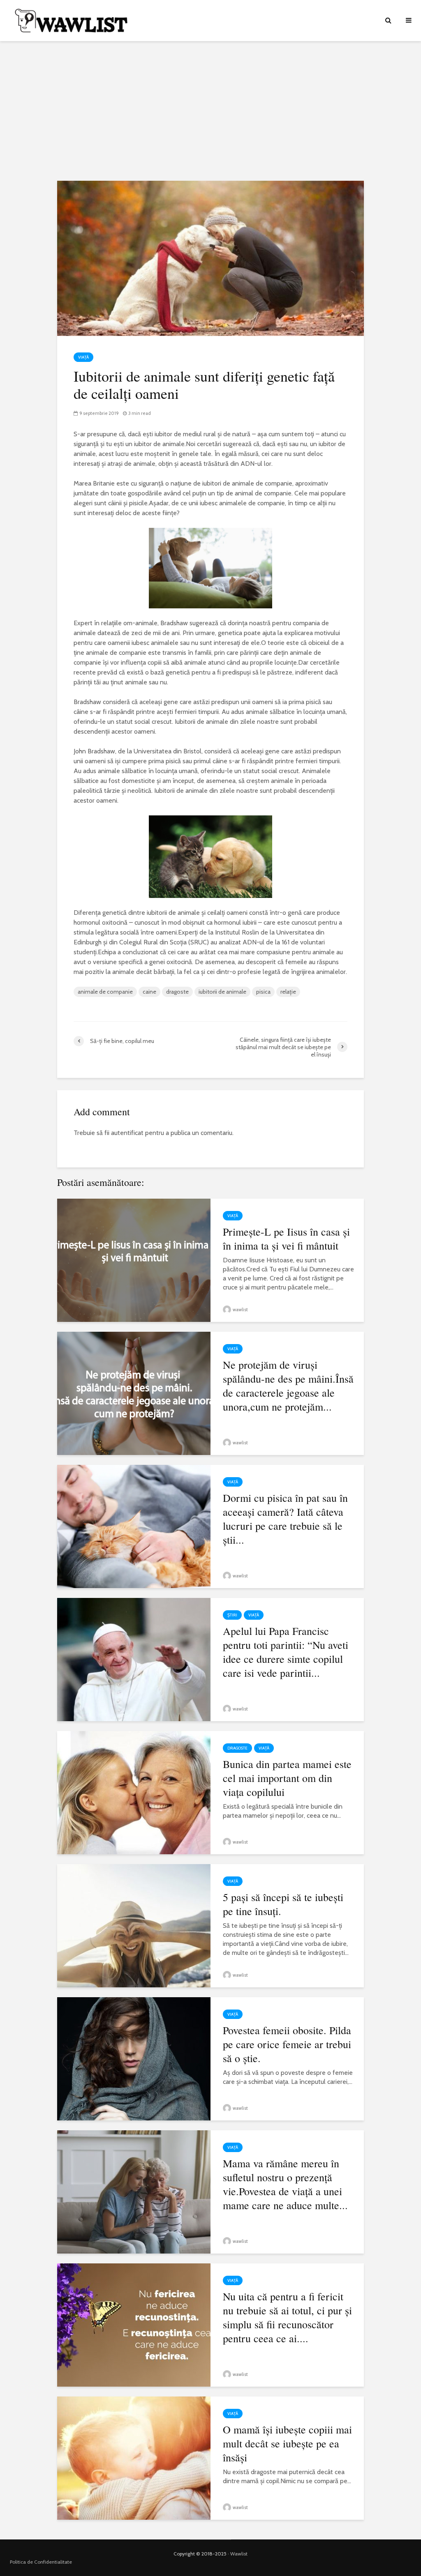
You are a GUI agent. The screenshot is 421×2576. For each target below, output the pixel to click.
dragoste (177, 992)
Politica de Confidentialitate (41, 2562)
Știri (232, 1615)
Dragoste (237, 1748)
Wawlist (239, 2554)
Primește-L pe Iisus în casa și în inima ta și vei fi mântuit (286, 1239)
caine (149, 992)
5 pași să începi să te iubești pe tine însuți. (283, 1904)
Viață (83, 357)
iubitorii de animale (222, 992)
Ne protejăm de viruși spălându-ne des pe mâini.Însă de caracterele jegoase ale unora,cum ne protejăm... (288, 1386)
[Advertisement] (210, 111)
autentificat (127, 1133)
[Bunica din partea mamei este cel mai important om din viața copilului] (134, 1792)
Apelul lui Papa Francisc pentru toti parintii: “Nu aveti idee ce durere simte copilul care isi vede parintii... (286, 1652)
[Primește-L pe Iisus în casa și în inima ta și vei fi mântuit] (134, 1260)
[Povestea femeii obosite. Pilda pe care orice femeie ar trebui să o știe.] (134, 2058)
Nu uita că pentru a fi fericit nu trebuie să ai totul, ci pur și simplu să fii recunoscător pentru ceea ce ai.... (287, 2317)
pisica (263, 992)
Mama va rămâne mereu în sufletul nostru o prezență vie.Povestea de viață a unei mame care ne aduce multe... (285, 2184)
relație (288, 992)
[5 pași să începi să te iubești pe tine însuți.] (134, 1925)
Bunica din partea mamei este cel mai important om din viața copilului (287, 1778)
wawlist (240, 1310)
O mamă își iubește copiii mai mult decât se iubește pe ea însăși (287, 2443)
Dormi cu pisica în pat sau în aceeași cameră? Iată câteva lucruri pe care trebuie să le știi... (285, 1519)
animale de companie (105, 992)
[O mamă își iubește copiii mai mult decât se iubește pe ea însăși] (134, 2457)
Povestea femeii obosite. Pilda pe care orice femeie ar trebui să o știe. (287, 2044)
